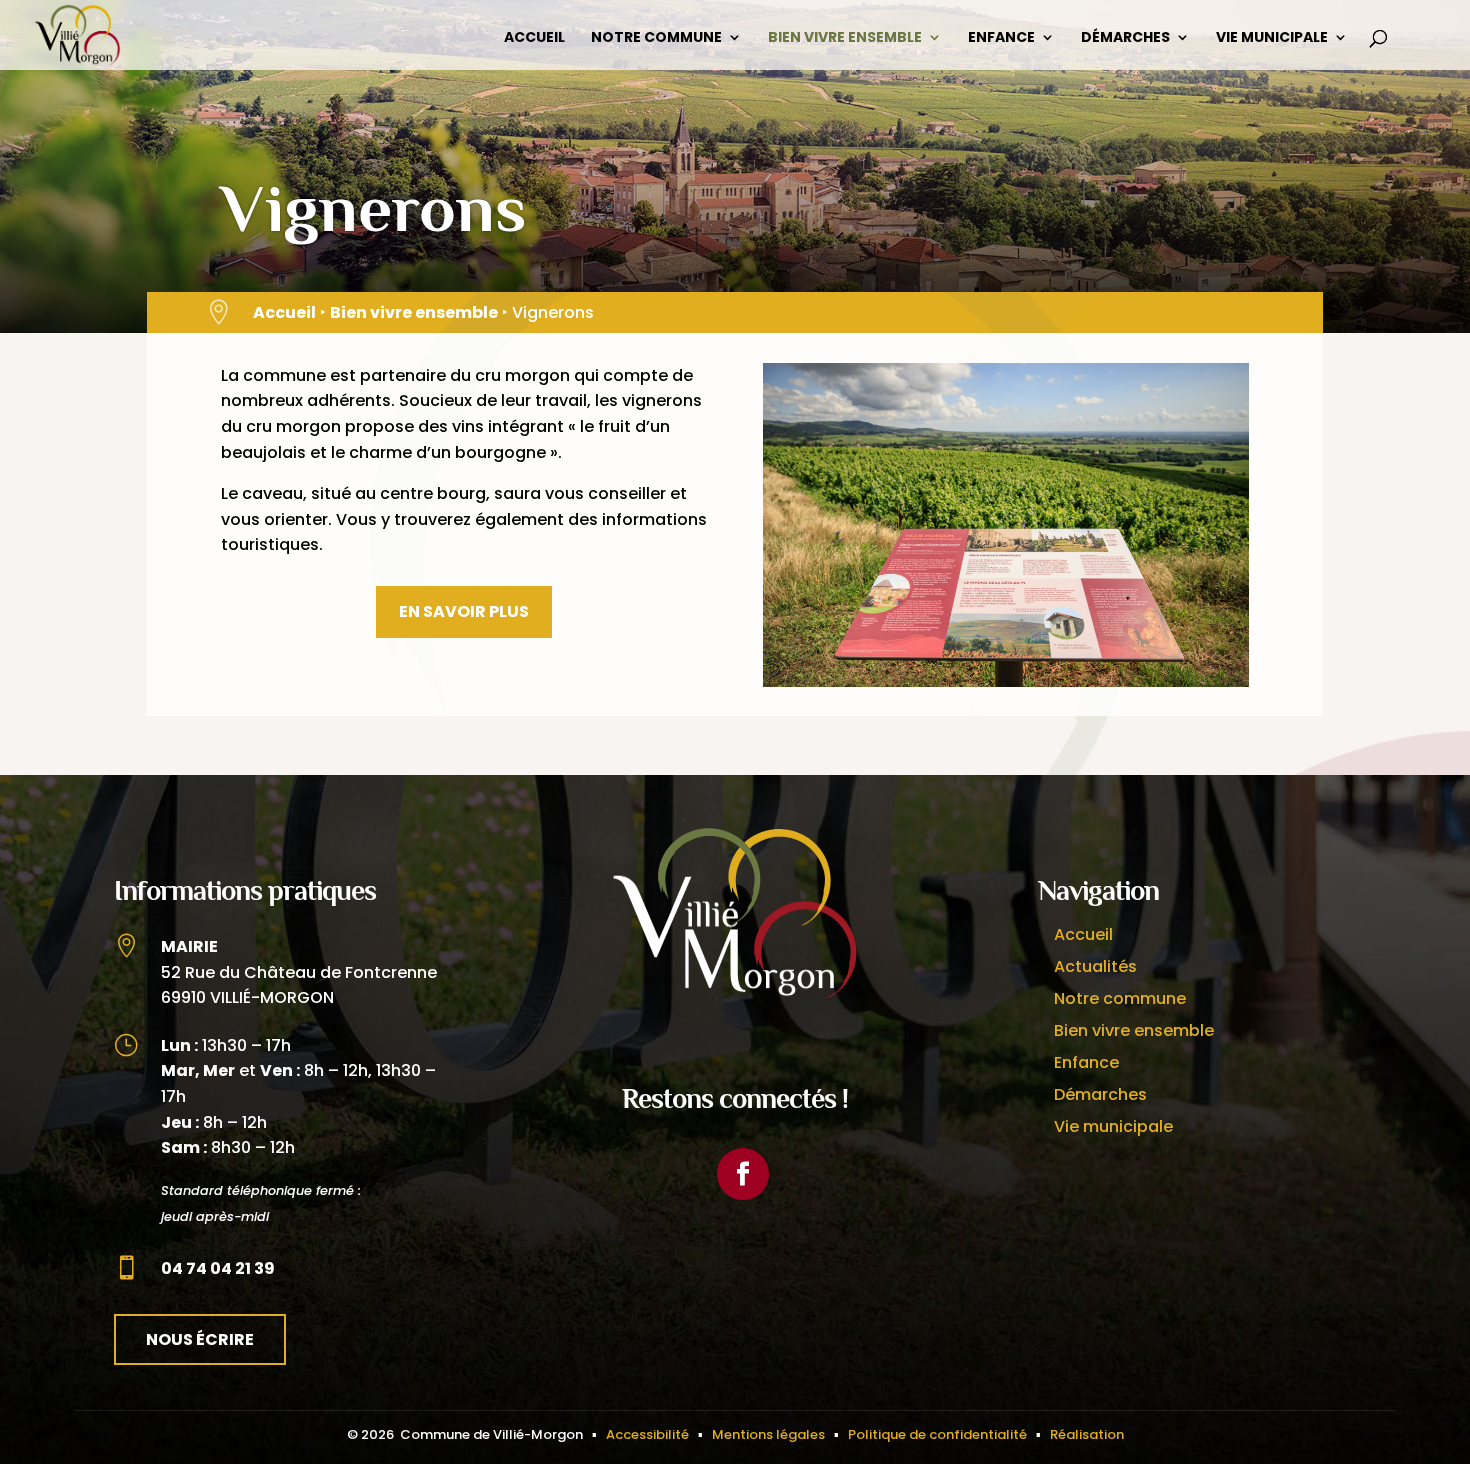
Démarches (1125, 38)
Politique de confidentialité (937, 1434)
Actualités (1095, 966)
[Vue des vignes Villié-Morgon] (1006, 681)
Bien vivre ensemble (845, 38)
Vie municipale (1272, 38)
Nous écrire (200, 1339)
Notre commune (656, 38)
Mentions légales (768, 1434)
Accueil (534, 38)
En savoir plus (464, 611)
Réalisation (1087, 1434)
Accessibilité (647, 1434)
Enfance (1001, 38)
